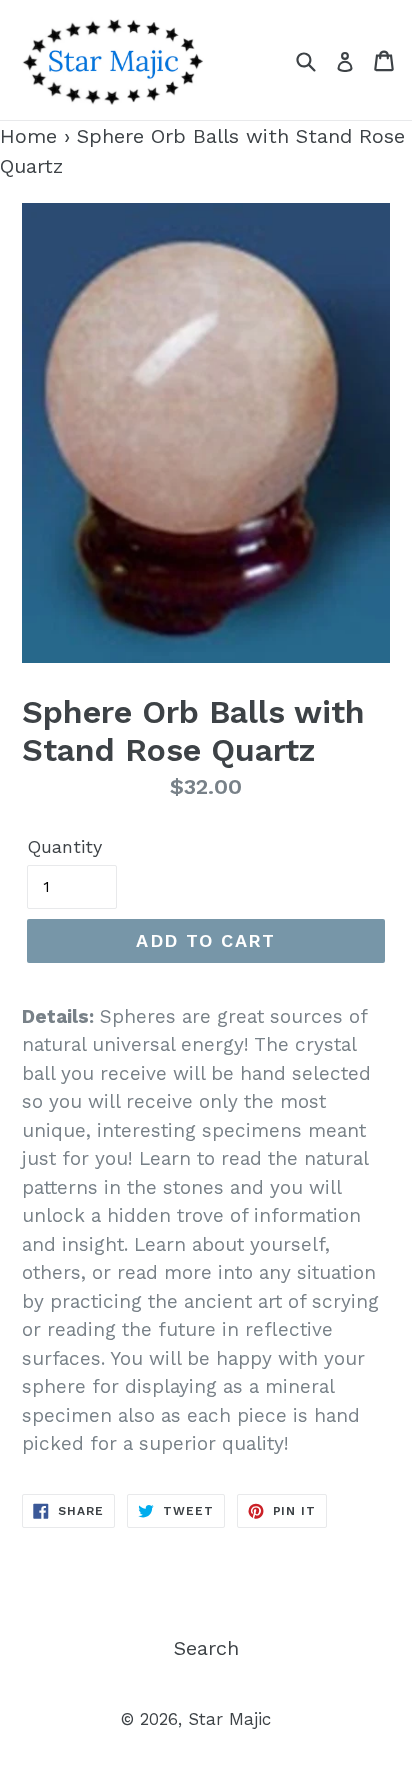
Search (206, 1648)
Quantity (64, 846)
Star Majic (229, 1719)
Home (28, 136)
